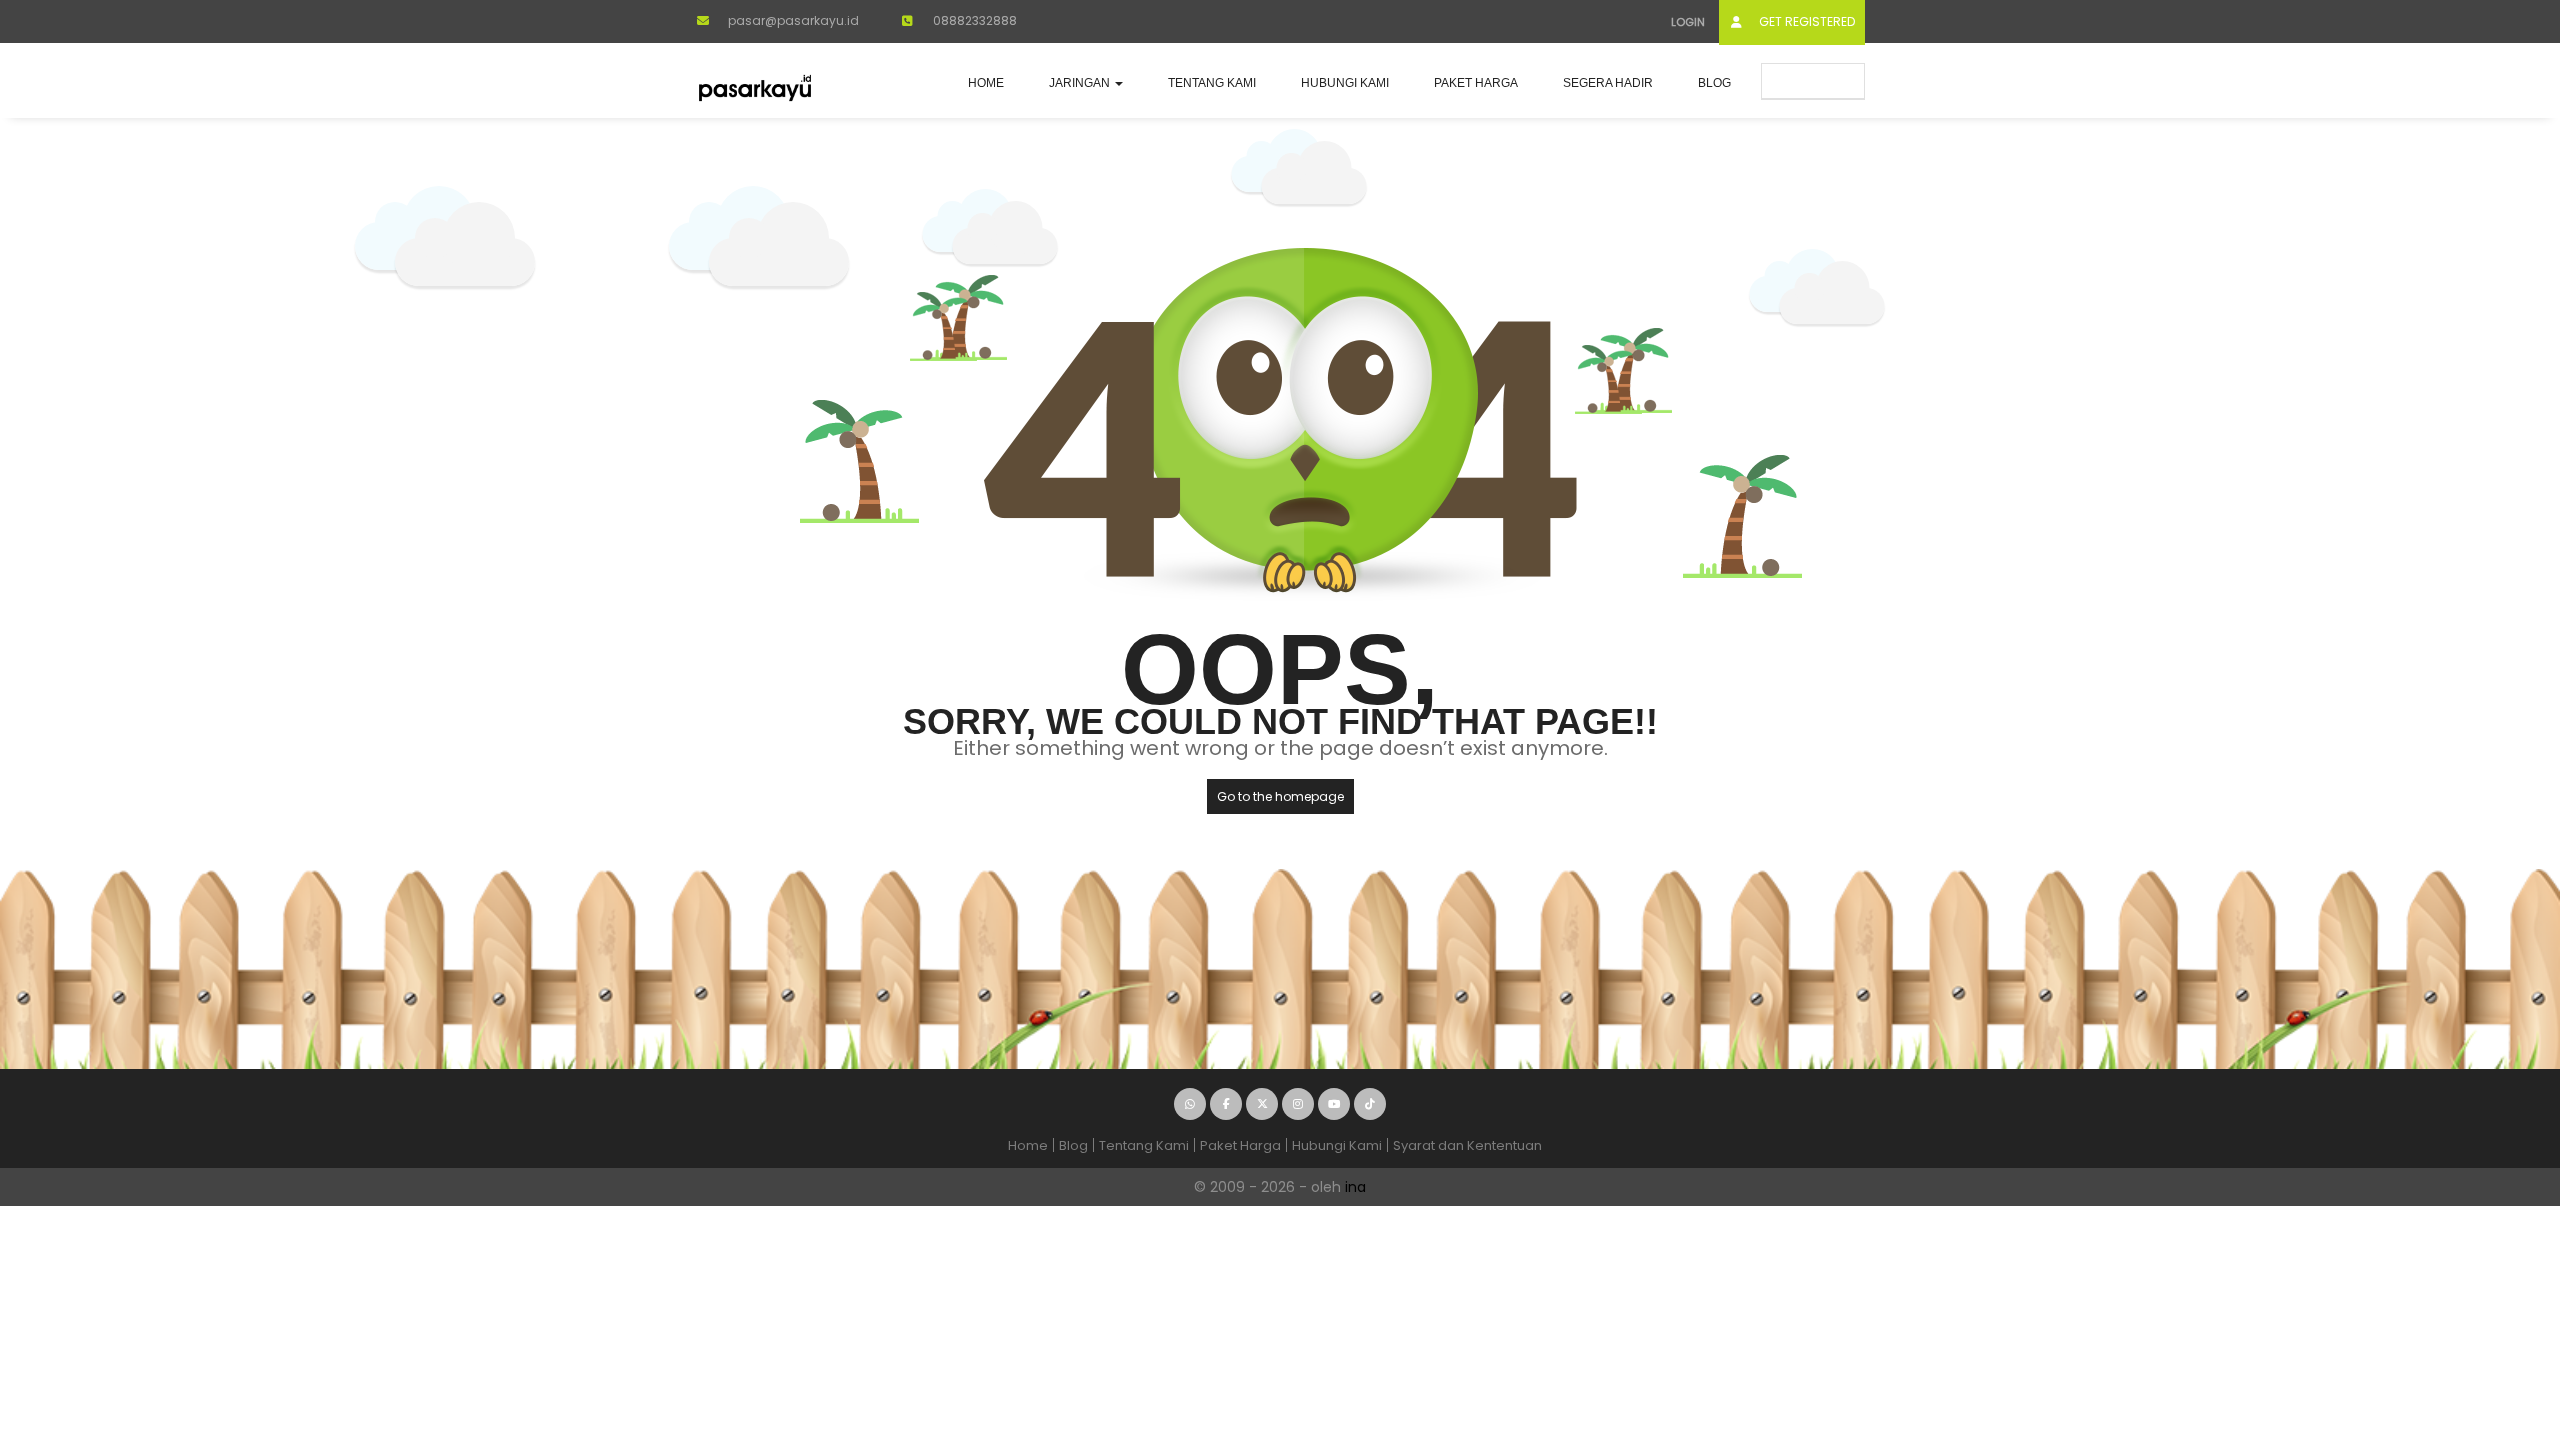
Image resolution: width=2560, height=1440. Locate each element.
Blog (1714, 83)
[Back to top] (2495, 1315)
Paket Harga (1476, 83)
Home (986, 83)
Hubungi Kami (1345, 83)
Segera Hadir (1608, 83)
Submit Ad (1820, 80)
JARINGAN (1081, 83)
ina (1355, 1187)
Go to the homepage (1280, 796)
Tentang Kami (1212, 83)
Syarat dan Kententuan (1467, 1145)
